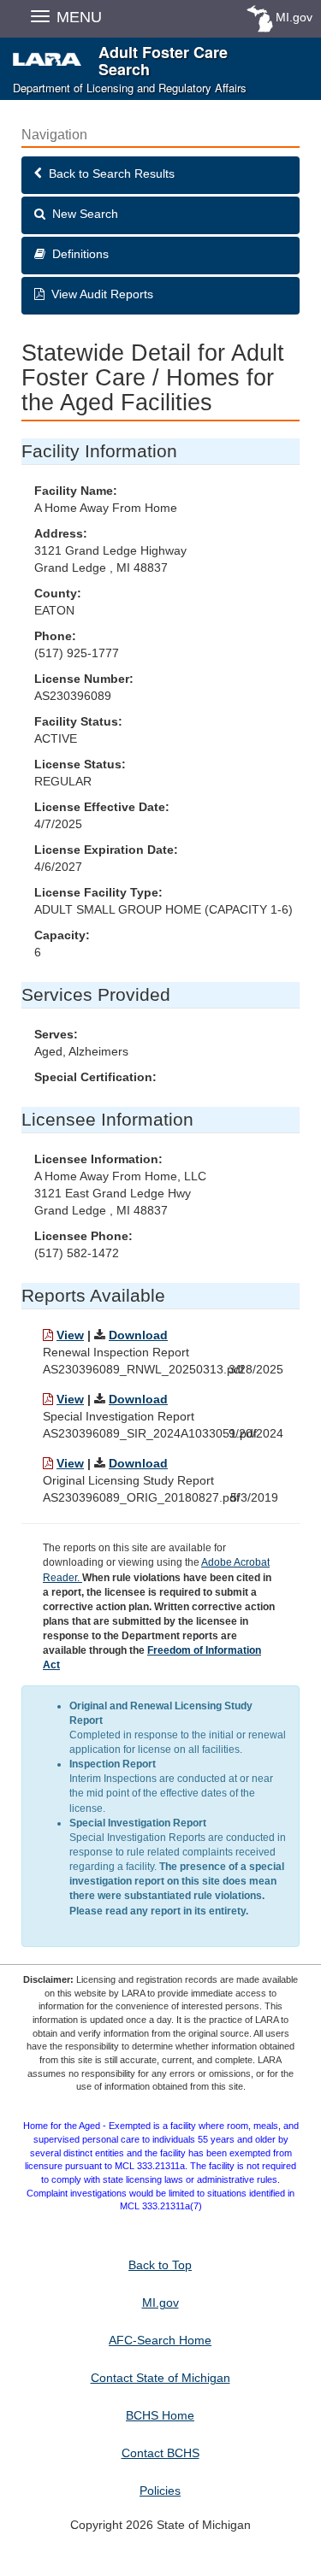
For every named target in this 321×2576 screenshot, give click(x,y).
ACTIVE (56, 738)
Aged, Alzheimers (81, 1051)
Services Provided (96, 994)
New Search (82, 214)
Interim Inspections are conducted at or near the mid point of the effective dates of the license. (171, 1786)
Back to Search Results (108, 173)
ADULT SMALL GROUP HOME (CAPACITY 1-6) (163, 909)
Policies (160, 2491)
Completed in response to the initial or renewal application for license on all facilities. (178, 1728)
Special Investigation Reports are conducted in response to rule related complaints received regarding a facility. (178, 1867)
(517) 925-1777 (77, 653)
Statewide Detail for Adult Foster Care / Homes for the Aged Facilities (153, 379)
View (70, 1335)
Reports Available (93, 1295)
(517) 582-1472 (77, 1253)
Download (138, 1335)
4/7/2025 (58, 824)
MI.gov (294, 17)
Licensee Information (107, 1119)
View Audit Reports (99, 294)
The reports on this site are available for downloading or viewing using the (159, 1606)
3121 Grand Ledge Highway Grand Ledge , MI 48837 (110, 559)
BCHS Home (160, 2415)
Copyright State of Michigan (160, 2525)
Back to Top (160, 2265)
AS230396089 (73, 696)
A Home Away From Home (106, 508)
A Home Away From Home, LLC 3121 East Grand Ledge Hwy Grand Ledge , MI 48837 (120, 1193)
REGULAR (63, 781)
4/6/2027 (58, 867)
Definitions (77, 254)
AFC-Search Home (160, 2340)
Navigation (54, 135)
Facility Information (99, 451)
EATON (54, 610)
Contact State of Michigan (160, 2378)
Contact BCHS (160, 2453)
